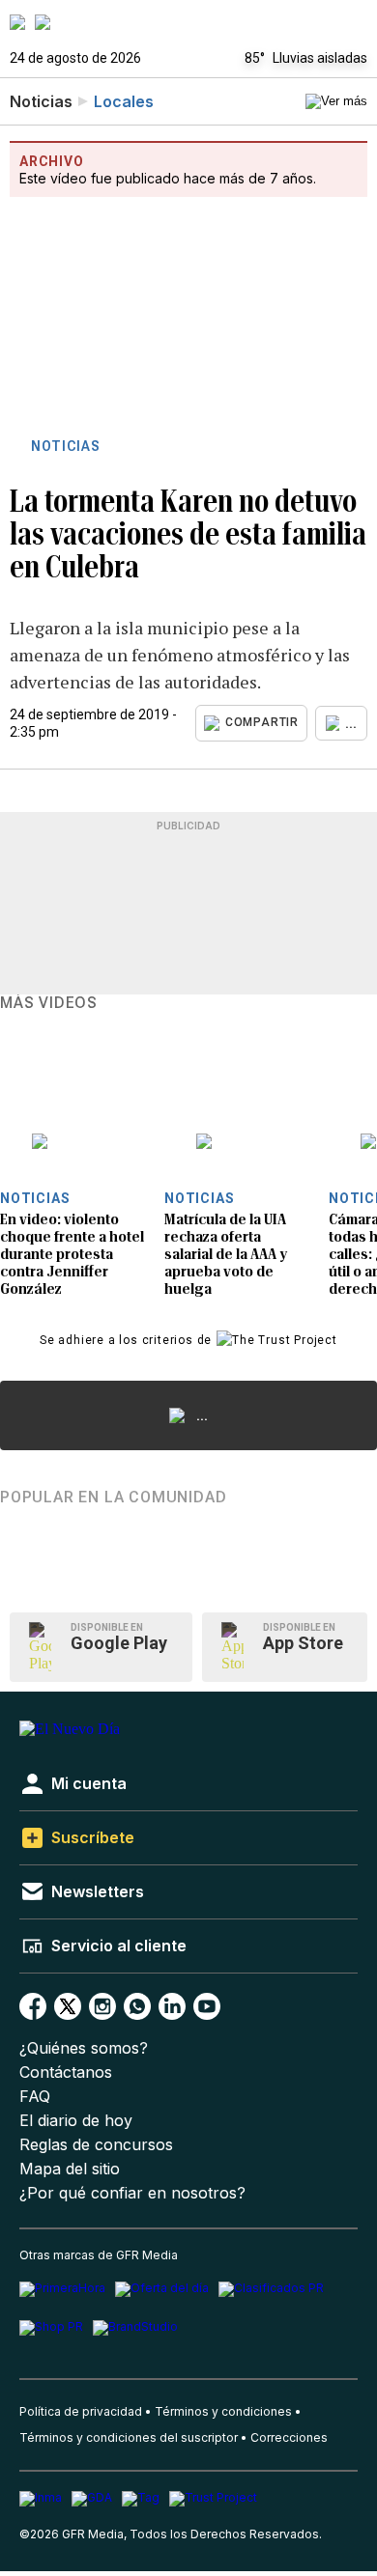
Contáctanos (66, 2072)
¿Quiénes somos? (84, 2048)
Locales (124, 101)
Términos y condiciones (223, 2411)
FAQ (35, 2097)
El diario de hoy (76, 2121)
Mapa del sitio (70, 2169)
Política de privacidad (81, 2411)
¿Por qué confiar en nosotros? (132, 2193)
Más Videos (49, 1003)
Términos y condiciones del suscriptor (129, 2437)
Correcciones (289, 2437)
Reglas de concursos (96, 2145)
